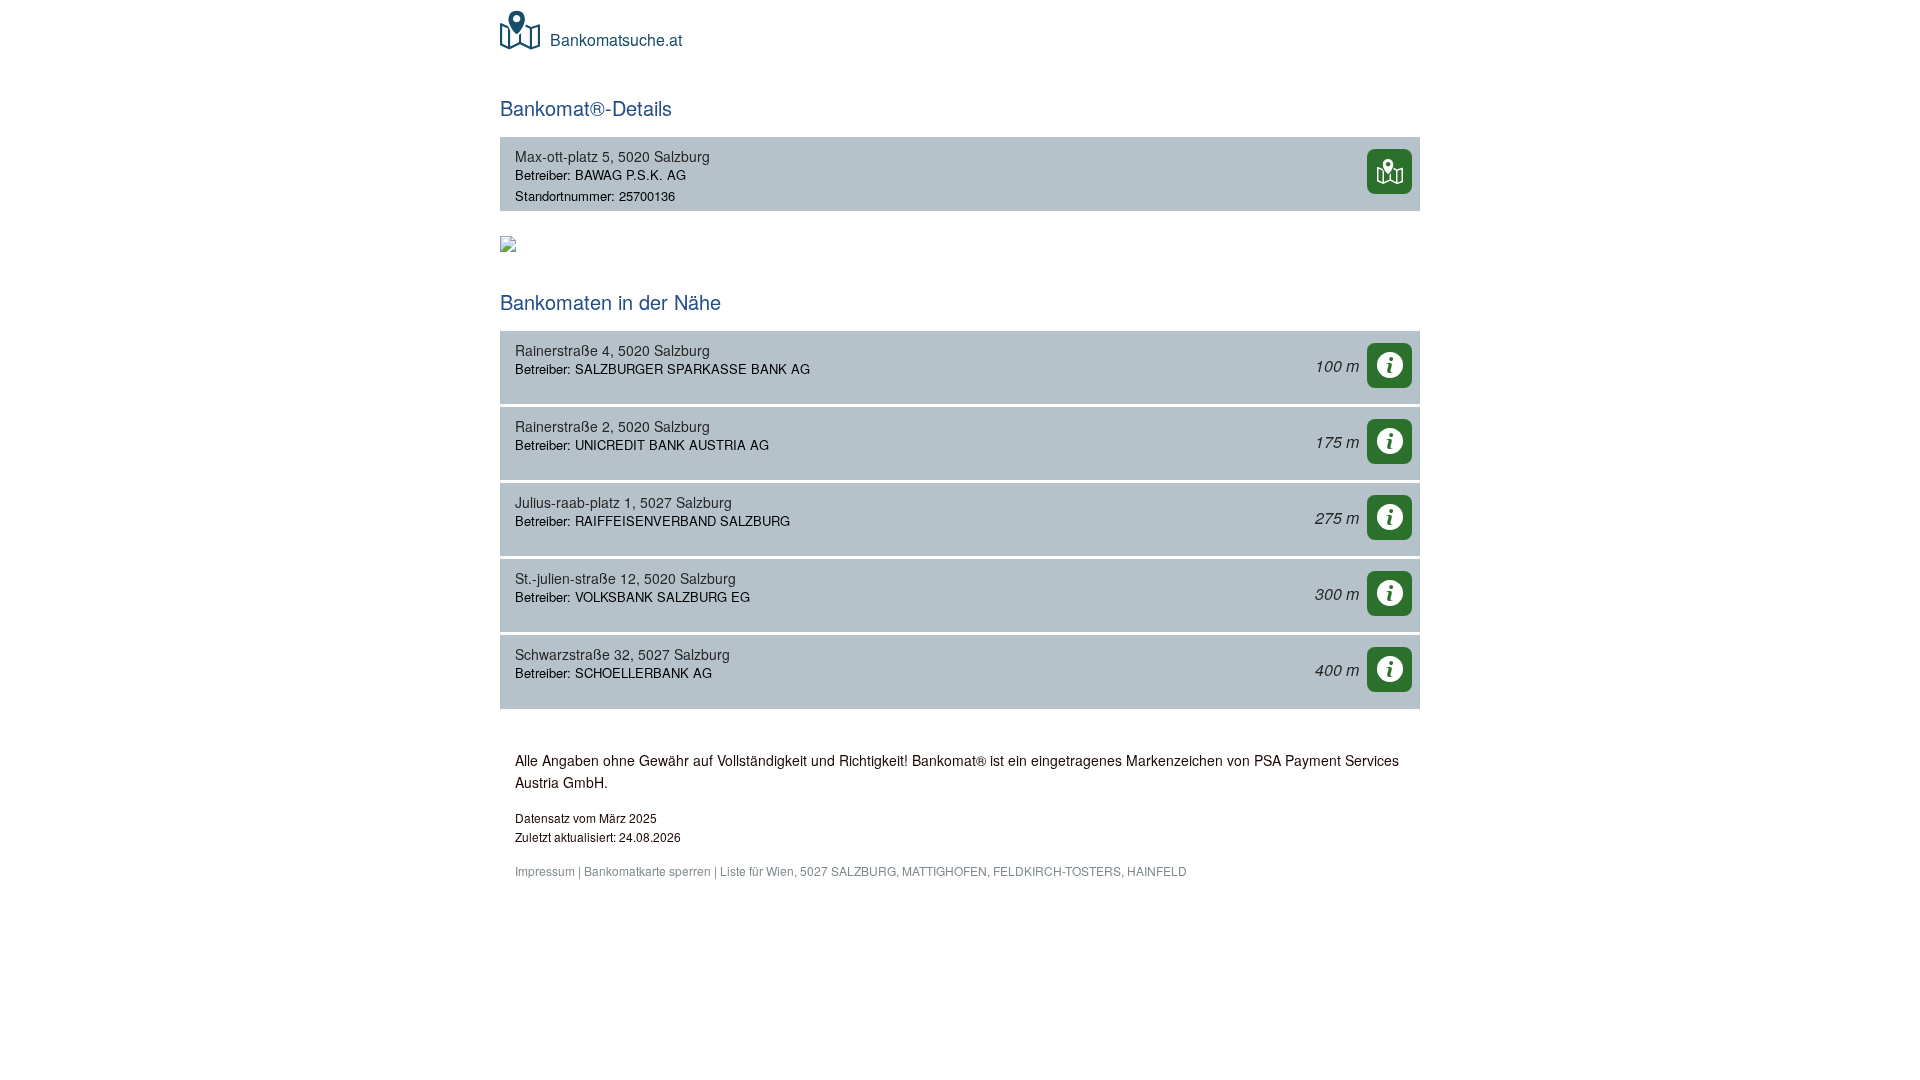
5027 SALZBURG (848, 870)
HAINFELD (1157, 870)
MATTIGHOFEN (944, 870)
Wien (780, 870)
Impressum (545, 870)
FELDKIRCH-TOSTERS (1057, 870)
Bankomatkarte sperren (647, 870)
